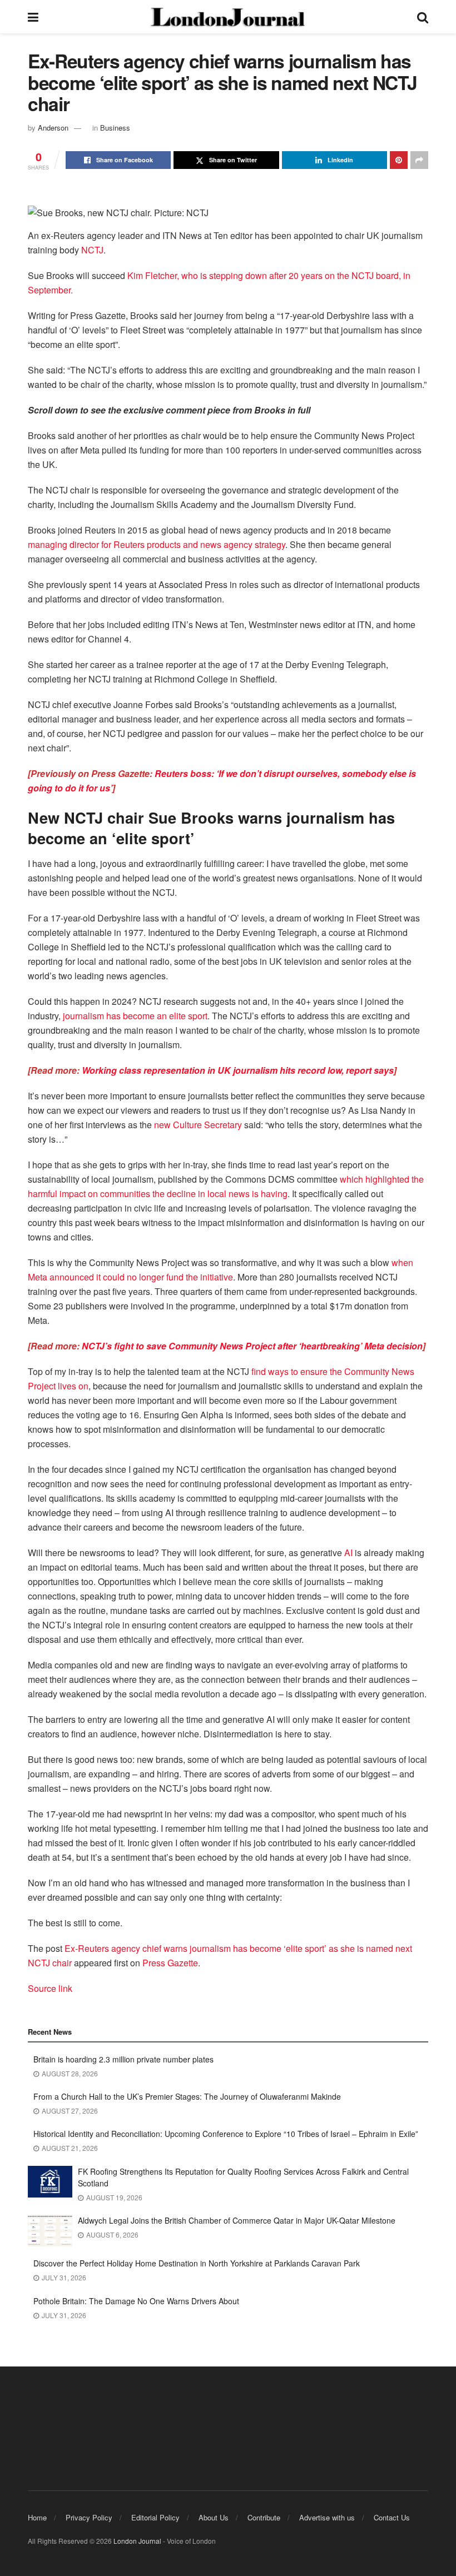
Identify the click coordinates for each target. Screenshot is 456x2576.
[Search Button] (423, 17)
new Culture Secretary (198, 1125)
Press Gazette (170, 1963)
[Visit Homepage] (227, 17)
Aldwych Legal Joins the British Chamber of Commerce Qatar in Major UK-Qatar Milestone (237, 2220)
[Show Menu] (33, 17)
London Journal (137, 2541)
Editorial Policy (155, 2517)
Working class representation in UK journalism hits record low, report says (238, 1070)
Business (115, 128)
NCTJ (92, 250)
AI (348, 1553)
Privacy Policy (89, 2517)
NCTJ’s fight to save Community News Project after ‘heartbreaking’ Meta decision (252, 1346)
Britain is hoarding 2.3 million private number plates (123, 2059)
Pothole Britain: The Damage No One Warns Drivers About (136, 2301)
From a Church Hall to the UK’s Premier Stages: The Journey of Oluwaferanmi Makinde (187, 2096)
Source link (50, 1988)
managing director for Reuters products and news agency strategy (157, 544)
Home (37, 2517)
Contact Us (392, 2517)
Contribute (264, 2517)
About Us (214, 2517)
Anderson (53, 128)
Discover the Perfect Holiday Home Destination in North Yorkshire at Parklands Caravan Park (197, 2263)
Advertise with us (327, 2517)
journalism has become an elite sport (135, 1016)
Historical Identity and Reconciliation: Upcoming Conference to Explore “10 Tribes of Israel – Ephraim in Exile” (226, 2134)
